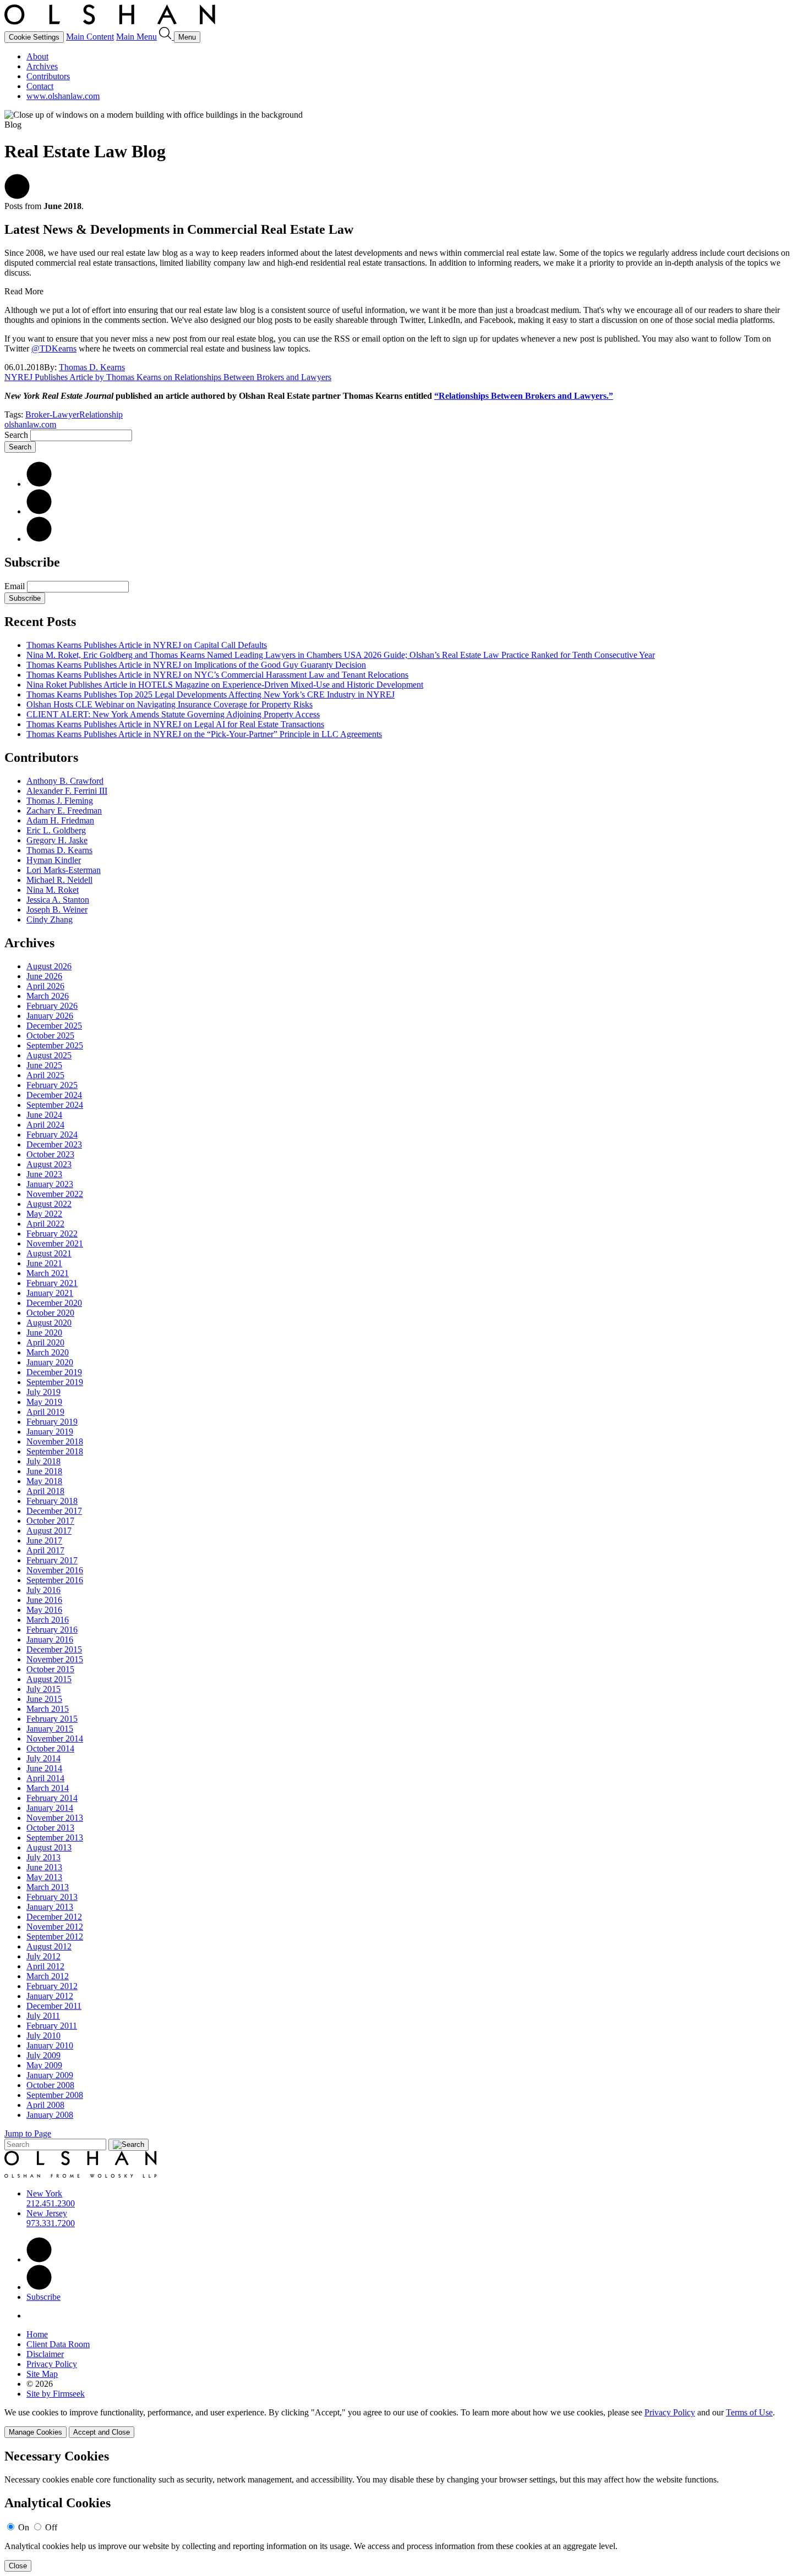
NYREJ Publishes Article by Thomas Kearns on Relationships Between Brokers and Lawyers (168, 377)
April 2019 (45, 1412)
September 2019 (55, 1382)
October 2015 (50, 1669)
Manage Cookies (35, 2432)
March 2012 (48, 1976)
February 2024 (52, 1135)
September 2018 (55, 1451)
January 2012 (50, 1996)
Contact (40, 86)
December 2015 (54, 1649)
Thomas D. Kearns (92, 367)
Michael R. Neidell (59, 880)
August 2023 (49, 1164)
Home (37, 2334)
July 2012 (43, 1956)
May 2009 (44, 2065)
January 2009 (50, 2075)
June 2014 (44, 1768)
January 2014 (50, 1808)
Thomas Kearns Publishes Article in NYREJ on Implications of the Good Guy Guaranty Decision (196, 665)
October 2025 (50, 1036)
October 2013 (50, 1828)
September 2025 (55, 1045)
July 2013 (43, 1857)
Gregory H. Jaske (57, 840)
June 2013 (44, 1867)
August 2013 (49, 1847)
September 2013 (55, 1838)
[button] (17, 196)
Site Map (42, 2374)
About (37, 56)
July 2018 (43, 1461)
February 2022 (52, 1234)
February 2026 (52, 1006)
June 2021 (44, 1263)
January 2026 (50, 1016)
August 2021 (49, 1253)
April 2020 (45, 1342)
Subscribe (25, 598)
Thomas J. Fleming (60, 801)
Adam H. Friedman (60, 820)
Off (51, 2527)
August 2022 (49, 1204)
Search (16, 435)
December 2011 (54, 2006)
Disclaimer (45, 2354)
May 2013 (44, 1877)
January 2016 (50, 1639)
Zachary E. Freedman (64, 811)
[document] (404, 2510)
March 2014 (48, 1788)
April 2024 (45, 1125)
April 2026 (45, 986)
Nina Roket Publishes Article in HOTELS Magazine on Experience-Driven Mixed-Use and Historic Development (225, 685)
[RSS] (39, 539)
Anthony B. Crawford (65, 781)
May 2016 (44, 1610)
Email (16, 586)
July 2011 (43, 2016)
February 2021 (52, 1283)
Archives (42, 66)
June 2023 (44, 1174)
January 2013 (50, 1907)
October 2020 (50, 1313)
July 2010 (43, 2036)
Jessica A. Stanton (58, 900)
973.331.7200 (51, 2223)
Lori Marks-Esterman (64, 870)
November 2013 (55, 1818)
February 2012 (52, 1986)
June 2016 (44, 1600)
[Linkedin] (39, 2259)
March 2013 (48, 1887)
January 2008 (50, 2115)
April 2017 (45, 1550)
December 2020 (54, 1303)
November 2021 (55, 1243)
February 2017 (52, 1560)
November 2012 (55, 1927)
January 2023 (50, 1184)
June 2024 (44, 1115)
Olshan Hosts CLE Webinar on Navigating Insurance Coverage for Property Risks (170, 704)
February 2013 (52, 1897)
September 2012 (55, 1937)
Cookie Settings (34, 37)
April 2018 (45, 1491)
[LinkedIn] (39, 484)
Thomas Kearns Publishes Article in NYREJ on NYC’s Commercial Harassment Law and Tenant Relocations (217, 675)
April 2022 (45, 1224)
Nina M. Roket (53, 890)
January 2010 (50, 2045)
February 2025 (52, 1085)
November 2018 (55, 1441)
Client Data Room (58, 2344)
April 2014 (45, 1778)
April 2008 (45, 2105)
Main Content (90, 37)
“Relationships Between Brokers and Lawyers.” (524, 396)
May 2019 (44, 1402)
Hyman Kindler (54, 860)
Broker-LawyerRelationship (74, 414)
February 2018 (52, 1501)
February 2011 (52, 2026)
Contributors (48, 76)
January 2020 (50, 1362)
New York (44, 2193)
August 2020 (49, 1323)
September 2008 (55, 2095)
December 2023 (54, 1144)
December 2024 (54, 1095)
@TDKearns (54, 348)
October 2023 (50, 1154)
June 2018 (44, 1471)
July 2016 (43, 1590)
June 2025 (44, 1065)
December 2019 (54, 1372)
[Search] (166, 37)
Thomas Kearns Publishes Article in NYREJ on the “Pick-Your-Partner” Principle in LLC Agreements (204, 734)
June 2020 (44, 1333)
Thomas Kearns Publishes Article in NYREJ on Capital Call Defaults (147, 645)
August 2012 (49, 1946)
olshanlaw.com (30, 424)
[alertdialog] (404, 2510)
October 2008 (50, 2085)
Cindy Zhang (50, 919)
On (24, 2527)
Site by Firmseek (56, 2394)
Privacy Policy (52, 2364)
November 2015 (55, 1659)
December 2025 (54, 1026)
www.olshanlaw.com (63, 96)
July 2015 (43, 1689)
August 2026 (49, 966)
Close (18, 2566)
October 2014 (50, 1748)
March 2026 (48, 996)
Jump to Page (28, 2133)
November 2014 (55, 1739)
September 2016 (55, 1580)
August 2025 (49, 1055)
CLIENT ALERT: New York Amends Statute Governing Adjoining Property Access (173, 714)
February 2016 (52, 1630)
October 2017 (50, 1521)
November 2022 (55, 1194)
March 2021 (48, 1273)
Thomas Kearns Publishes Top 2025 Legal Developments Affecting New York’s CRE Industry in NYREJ (211, 694)
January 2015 (50, 1729)
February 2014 (52, 1798)
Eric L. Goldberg (56, 830)
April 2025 (45, 1075)
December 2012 (54, 1917)
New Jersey (47, 2213)
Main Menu (136, 37)
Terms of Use (749, 2412)
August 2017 (49, 1531)
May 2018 (44, 1481)
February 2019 (52, 1422)
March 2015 (48, 1709)
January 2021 (50, 1293)
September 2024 (55, 1105)
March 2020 (48, 1352)
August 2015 (49, 1679)
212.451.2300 (51, 2203)
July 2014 (43, 1758)
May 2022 (44, 1214)
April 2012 (45, 1966)
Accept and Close (102, 2432)
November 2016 (55, 1570)
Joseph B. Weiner (57, 910)
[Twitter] (39, 511)
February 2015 (52, 1719)
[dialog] (404, 2423)
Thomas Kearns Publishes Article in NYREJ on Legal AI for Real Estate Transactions (175, 724)
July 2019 (43, 1392)
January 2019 (50, 1432)
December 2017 (54, 1511)
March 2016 (48, 1620)
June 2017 (44, 1540)
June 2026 (44, 976)
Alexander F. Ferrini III (67, 791)
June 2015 (44, 1699)
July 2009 (43, 2055)
